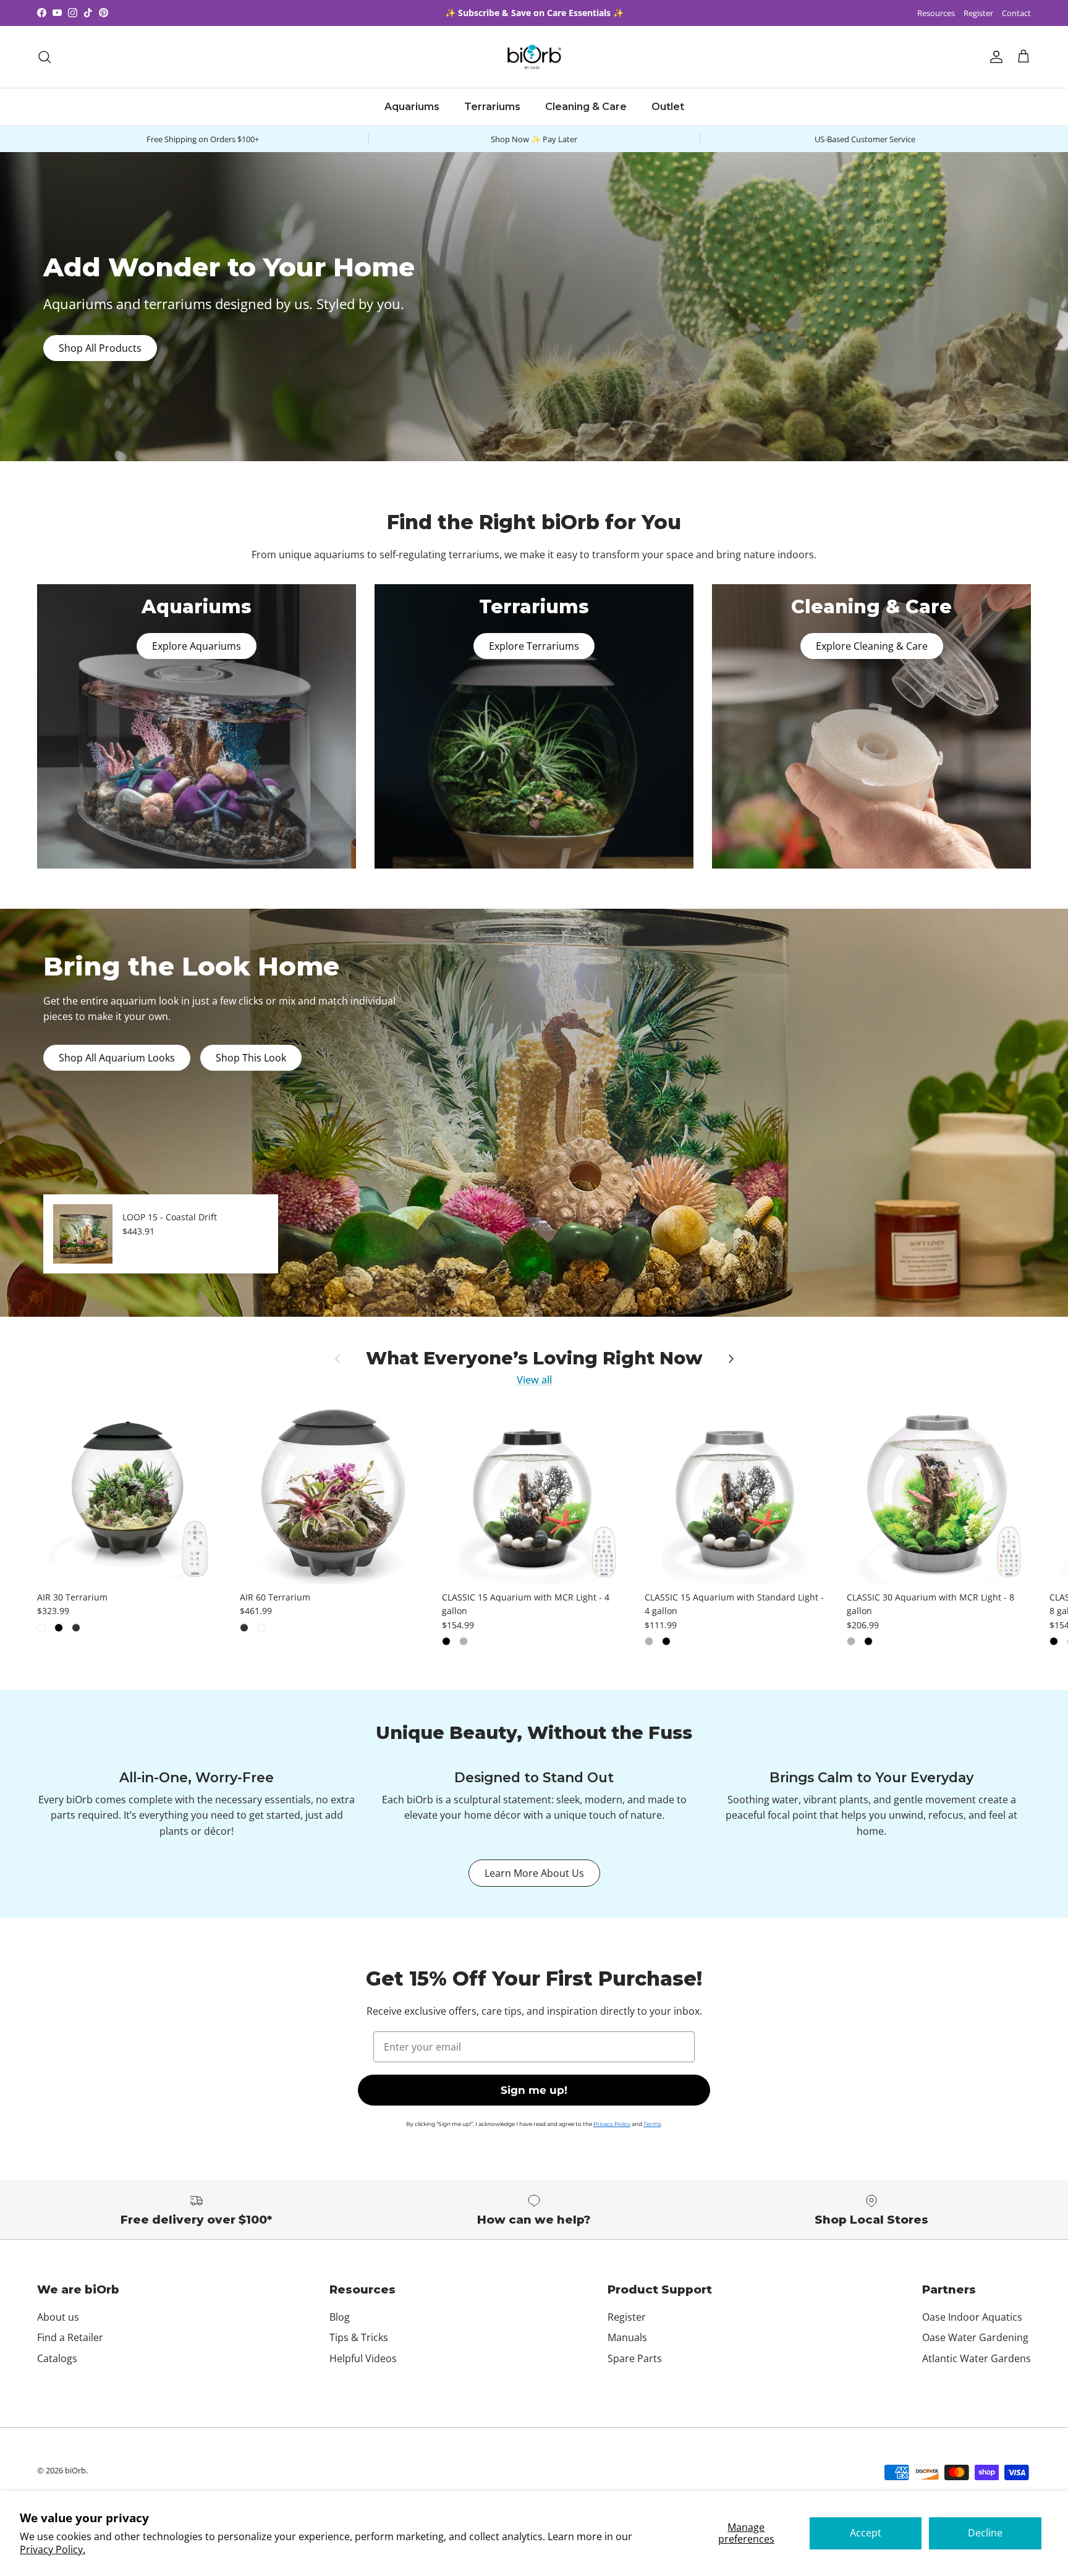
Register (978, 13)
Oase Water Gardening (975, 2337)
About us (58, 2317)
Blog (340, 2317)
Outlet (668, 107)
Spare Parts (635, 2358)
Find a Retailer (70, 2337)
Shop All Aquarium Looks (117, 1058)
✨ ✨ (534, 13)
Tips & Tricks (359, 2337)
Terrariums (492, 107)
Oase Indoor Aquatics (972, 2317)
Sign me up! (534, 2090)
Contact (1016, 13)
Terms (652, 2124)
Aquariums (412, 107)
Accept (866, 2533)
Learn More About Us (534, 1873)
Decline (985, 2533)
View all (534, 1380)
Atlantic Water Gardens (977, 2358)
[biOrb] (534, 57)
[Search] (44, 57)
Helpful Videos (363, 2358)
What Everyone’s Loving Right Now (534, 1358)
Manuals (627, 2337)
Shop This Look (251, 1058)
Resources (936, 13)
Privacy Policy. (53, 2549)
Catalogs (57, 2358)
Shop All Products (100, 348)
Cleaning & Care (586, 107)
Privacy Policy (612, 2124)
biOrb (75, 2470)
